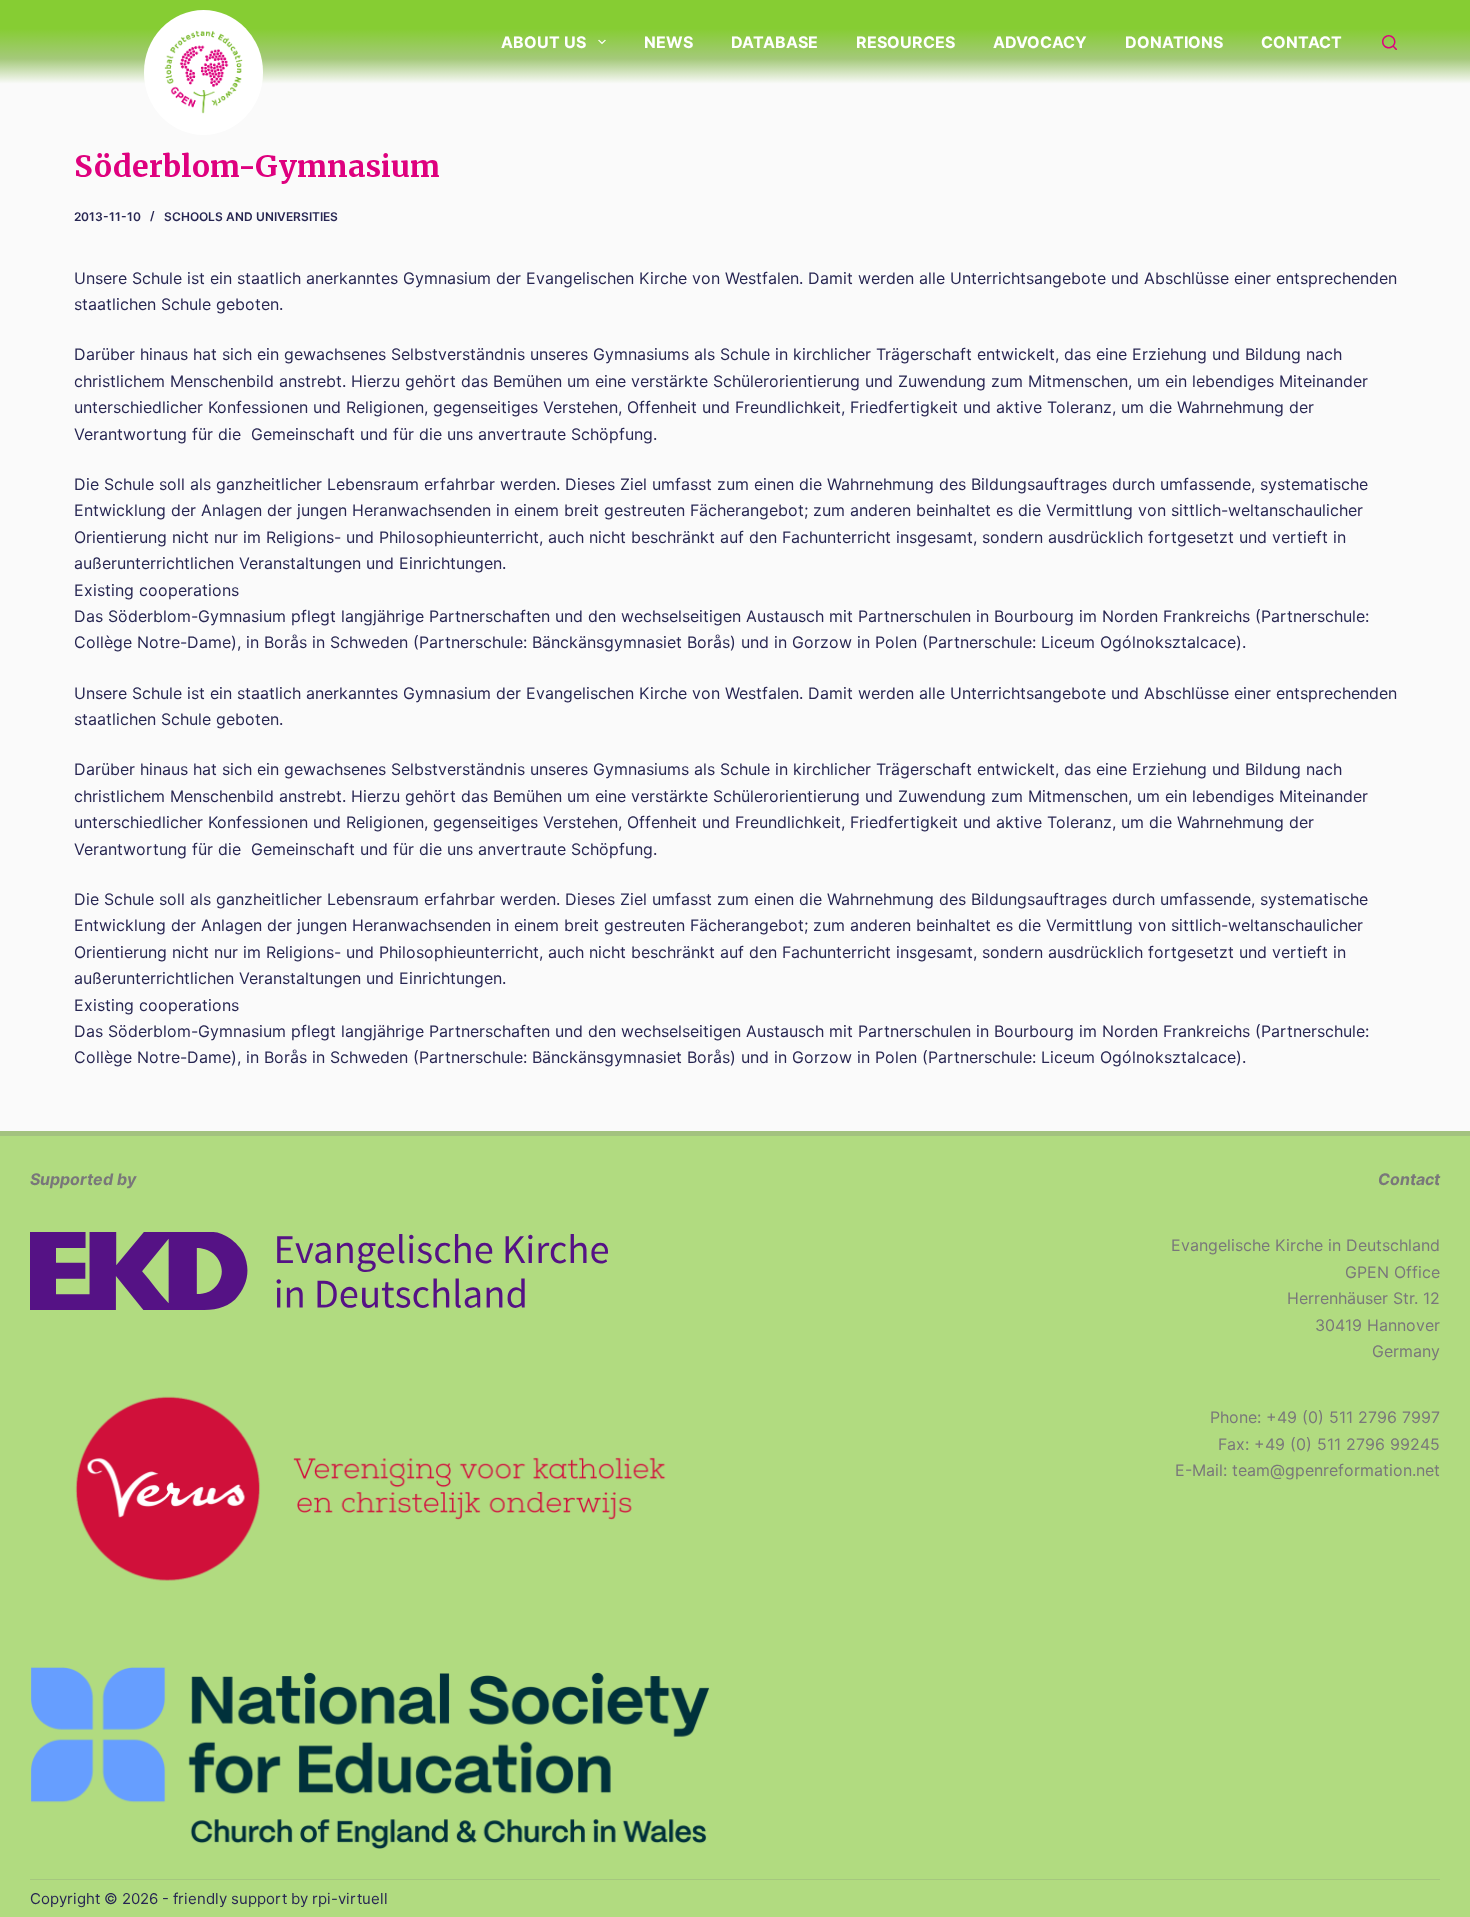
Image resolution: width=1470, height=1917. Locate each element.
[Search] (1389, 42)
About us (543, 42)
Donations (1174, 42)
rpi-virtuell (350, 1898)
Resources (905, 42)
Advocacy (1040, 42)
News (668, 42)
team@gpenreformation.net (1336, 1470)
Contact (1301, 42)
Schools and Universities (251, 216)
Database (774, 42)
